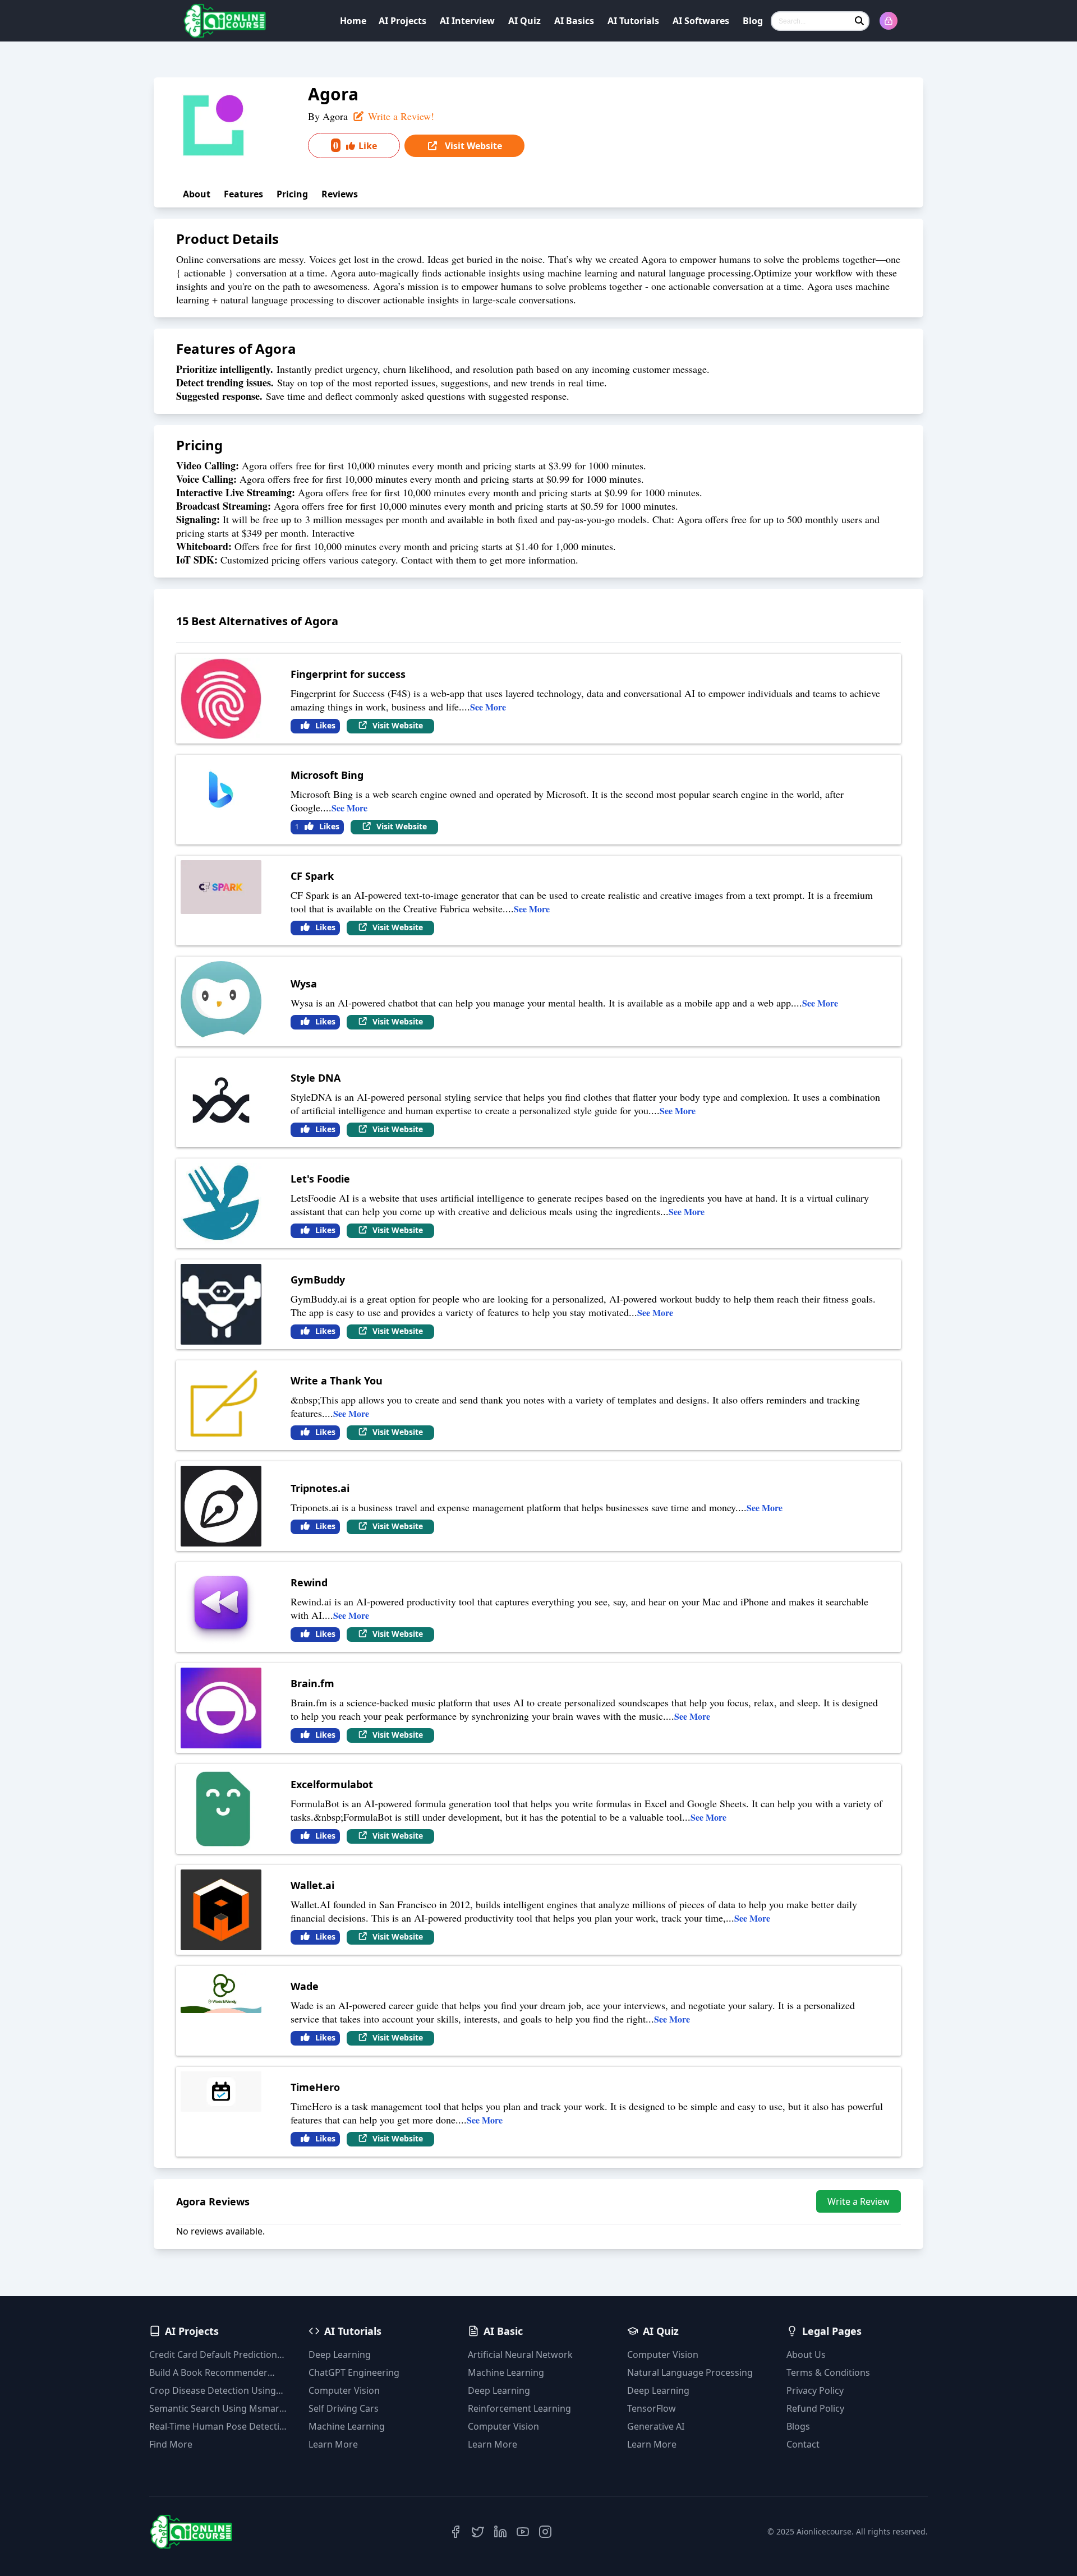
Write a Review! (400, 116)
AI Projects (402, 21)
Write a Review (859, 2201)
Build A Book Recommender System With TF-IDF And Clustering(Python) (208, 2373)
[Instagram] (545, 2532)
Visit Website (472, 146)
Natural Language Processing (690, 2372)
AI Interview (467, 21)
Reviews (340, 194)
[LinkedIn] (500, 2532)
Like (355, 145)
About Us (806, 2355)
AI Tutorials (633, 21)
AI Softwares (701, 21)
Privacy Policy (815, 2390)
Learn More (333, 2444)
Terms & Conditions (828, 2372)
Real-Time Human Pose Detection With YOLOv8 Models (220, 2427)
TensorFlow (652, 2408)
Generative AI (656, 2426)
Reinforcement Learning (519, 2408)
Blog (753, 21)
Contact (803, 2444)
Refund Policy (815, 2408)
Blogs (798, 2426)
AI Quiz (524, 21)
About (197, 194)
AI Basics (574, 21)
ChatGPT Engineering (354, 2372)
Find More (171, 2444)
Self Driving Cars (344, 2408)
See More (488, 707)
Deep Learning (340, 2355)
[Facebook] (455, 2532)
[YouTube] (523, 2532)
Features (243, 194)
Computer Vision (344, 2390)
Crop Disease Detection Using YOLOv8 (213, 2391)
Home (353, 21)
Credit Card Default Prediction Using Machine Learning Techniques (213, 2355)
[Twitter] (478, 2532)
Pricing (292, 194)
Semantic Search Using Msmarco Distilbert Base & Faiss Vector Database (219, 2409)
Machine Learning (347, 2426)
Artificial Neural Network (520, 2355)
